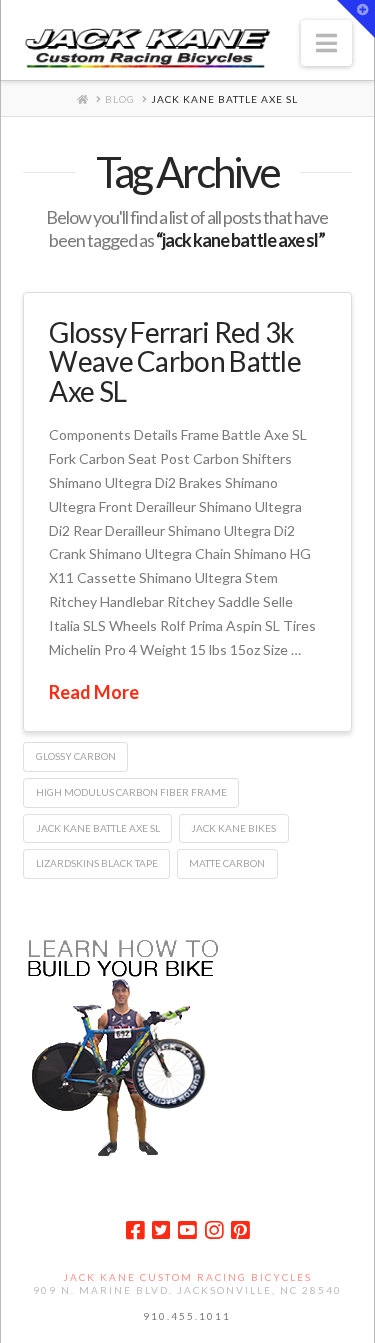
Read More (94, 692)
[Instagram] (214, 1230)
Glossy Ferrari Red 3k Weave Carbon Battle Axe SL (175, 361)
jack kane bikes (233, 828)
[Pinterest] (240, 1230)
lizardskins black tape (97, 863)
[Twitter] (161, 1230)
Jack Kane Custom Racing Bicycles (187, 1277)
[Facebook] (135, 1230)
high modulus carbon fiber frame (131, 792)
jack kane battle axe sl (98, 828)
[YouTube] (187, 1230)
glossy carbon (76, 756)
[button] (326, 43)
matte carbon (227, 863)
